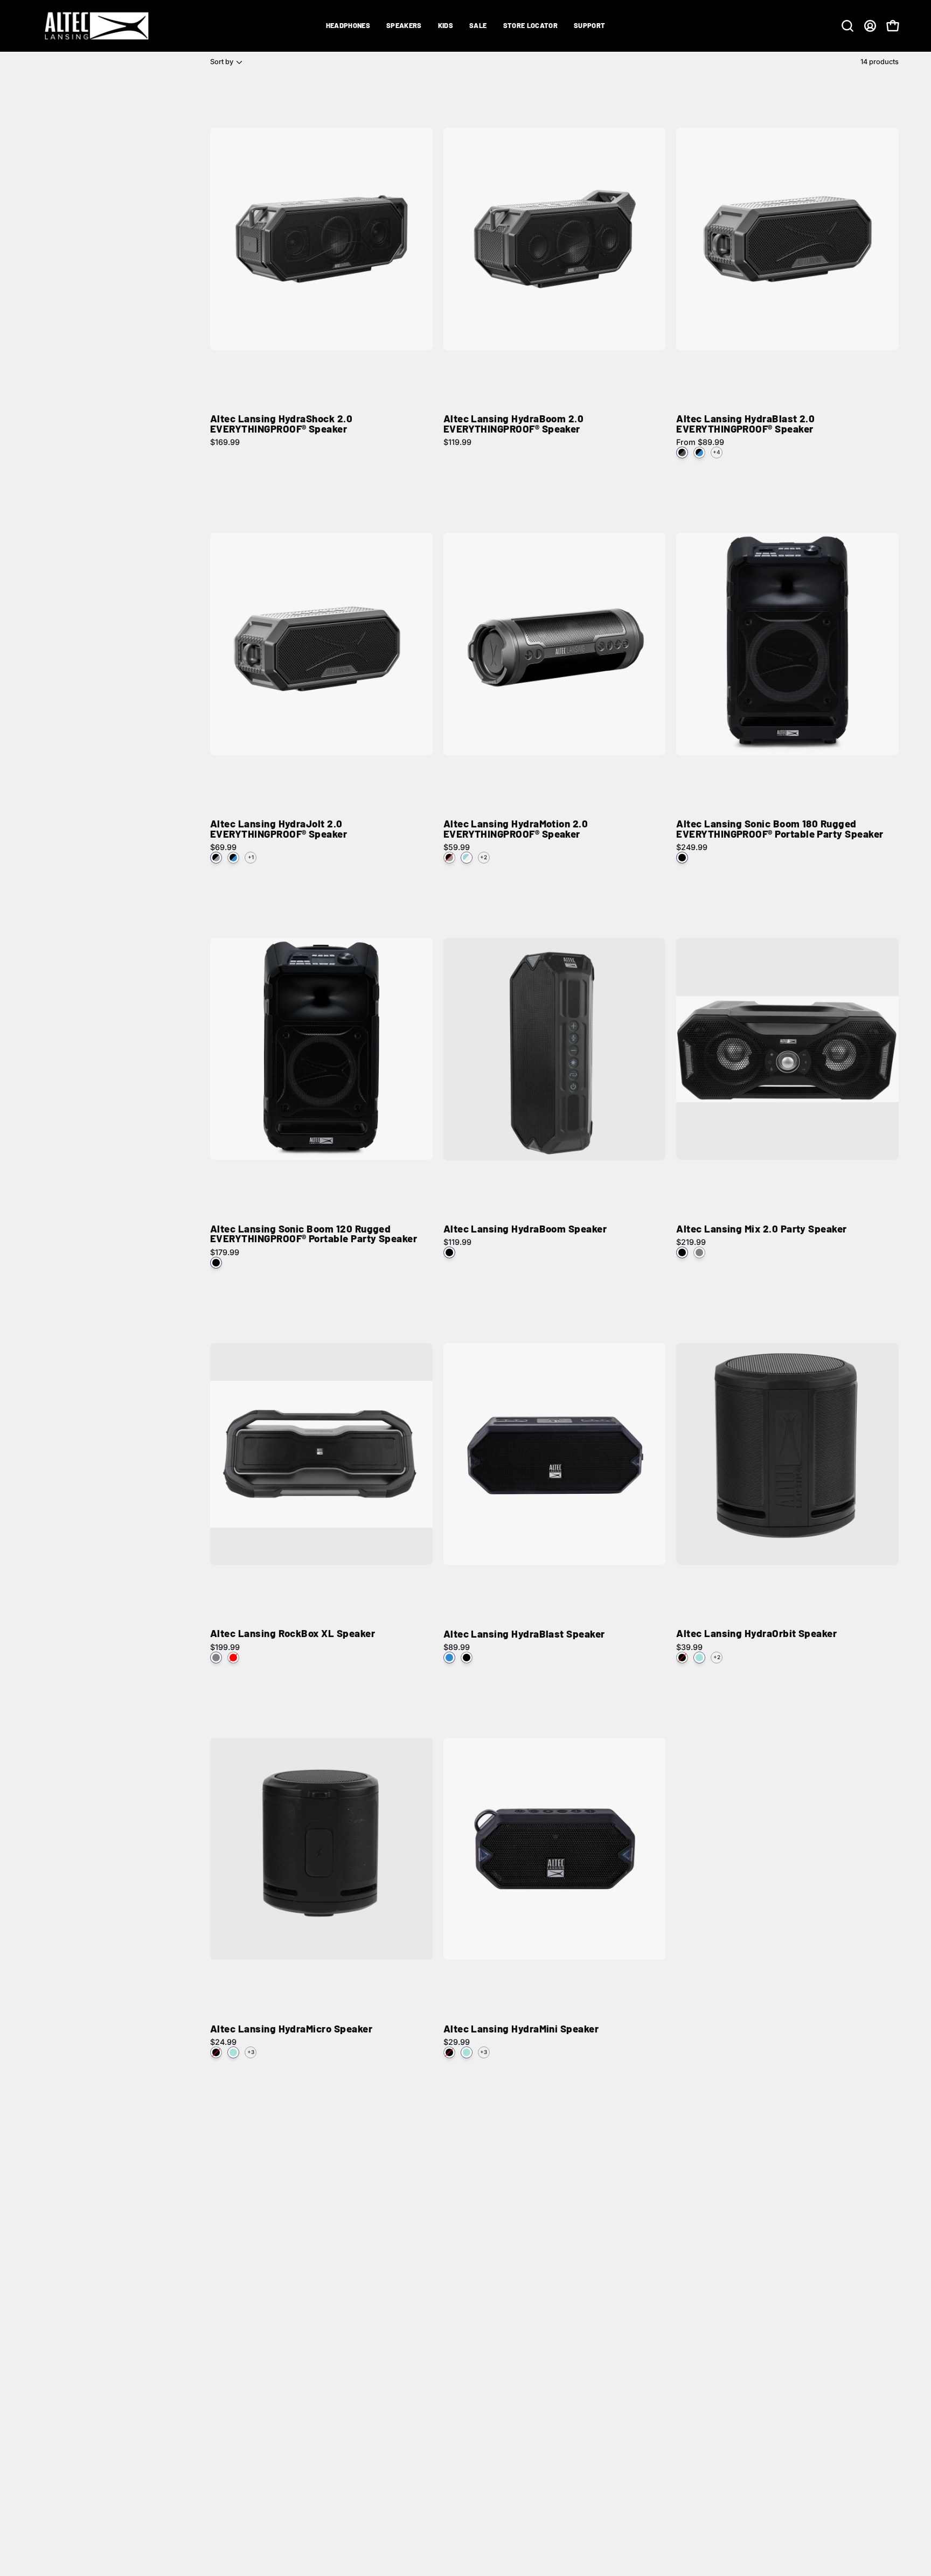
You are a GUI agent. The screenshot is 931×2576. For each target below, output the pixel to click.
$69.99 (223, 847)
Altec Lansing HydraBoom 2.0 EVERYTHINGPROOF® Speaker (514, 424)
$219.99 (691, 1242)
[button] (348, 26)
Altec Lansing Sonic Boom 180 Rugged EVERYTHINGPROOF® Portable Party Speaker (780, 829)
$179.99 (225, 1252)
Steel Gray (699, 1252)
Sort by (222, 62)
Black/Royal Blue (699, 452)
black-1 (216, 1263)
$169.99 (225, 442)
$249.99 (692, 847)
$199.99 (225, 1647)
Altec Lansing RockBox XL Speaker (293, 1634)
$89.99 (457, 1647)
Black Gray (682, 452)
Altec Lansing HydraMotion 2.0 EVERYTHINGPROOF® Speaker (516, 829)
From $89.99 (700, 442)
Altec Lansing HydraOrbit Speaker (756, 1634)
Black (682, 858)
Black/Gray (216, 858)
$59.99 (457, 847)
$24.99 (223, 2042)
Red (233, 1658)
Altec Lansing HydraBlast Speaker (524, 1634)
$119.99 (457, 442)
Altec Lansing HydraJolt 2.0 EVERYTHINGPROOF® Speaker (279, 829)
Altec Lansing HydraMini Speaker (521, 2029)
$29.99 (457, 2042)
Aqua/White (467, 858)
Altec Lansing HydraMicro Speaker (291, 2029)
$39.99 (689, 1647)
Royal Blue (449, 1658)
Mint (699, 1658)
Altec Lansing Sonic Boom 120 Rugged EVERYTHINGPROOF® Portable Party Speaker (314, 1234)
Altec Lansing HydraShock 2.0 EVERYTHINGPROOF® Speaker (281, 424)
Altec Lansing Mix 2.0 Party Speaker (761, 1229)
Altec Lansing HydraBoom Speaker (525, 1229)
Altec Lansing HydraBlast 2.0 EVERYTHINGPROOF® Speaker (745, 424)
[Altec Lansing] (100, 26)
